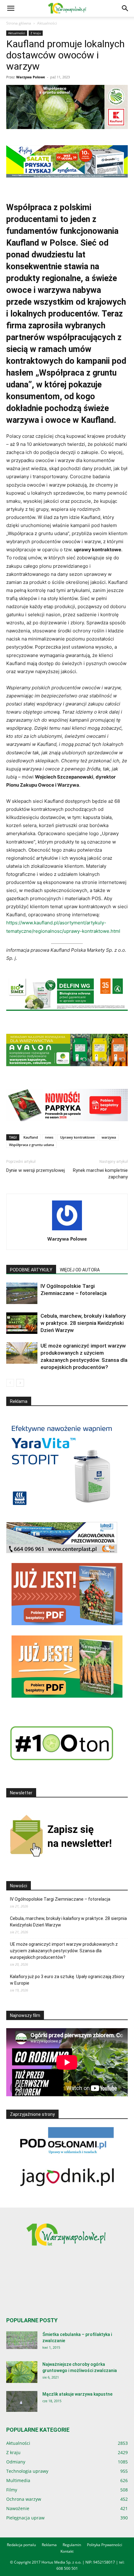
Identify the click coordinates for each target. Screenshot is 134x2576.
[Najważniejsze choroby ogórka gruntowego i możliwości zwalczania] (22, 2372)
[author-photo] (67, 1230)
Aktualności (47, 23)
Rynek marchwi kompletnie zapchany (100, 1174)
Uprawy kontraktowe (77, 1137)
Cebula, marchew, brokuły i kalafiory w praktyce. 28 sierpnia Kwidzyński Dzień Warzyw (83, 1323)
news (49, 1137)
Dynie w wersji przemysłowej (36, 1174)
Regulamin (72, 2545)
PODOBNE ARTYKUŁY (31, 1270)
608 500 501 (67, 2568)
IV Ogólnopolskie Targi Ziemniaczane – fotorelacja (60, 1899)
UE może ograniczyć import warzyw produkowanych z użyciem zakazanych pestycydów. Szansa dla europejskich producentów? (64, 1951)
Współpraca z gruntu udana (31, 1145)
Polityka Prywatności (105, 2545)
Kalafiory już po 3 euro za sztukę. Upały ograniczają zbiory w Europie (67, 1980)
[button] (11, 8)
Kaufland (31, 1137)
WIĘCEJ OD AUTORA (80, 1270)
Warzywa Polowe (31, 77)
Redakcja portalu (21, 2545)
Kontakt (67, 2551)
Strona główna (19, 23)
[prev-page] (10, 1383)
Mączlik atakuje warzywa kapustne (77, 2394)
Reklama (49, 2545)
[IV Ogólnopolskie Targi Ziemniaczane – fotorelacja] (22, 1293)
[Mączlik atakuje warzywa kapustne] (22, 2401)
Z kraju (36, 33)
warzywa (109, 1137)
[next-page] (20, 1383)
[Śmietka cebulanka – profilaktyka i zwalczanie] (22, 2340)
